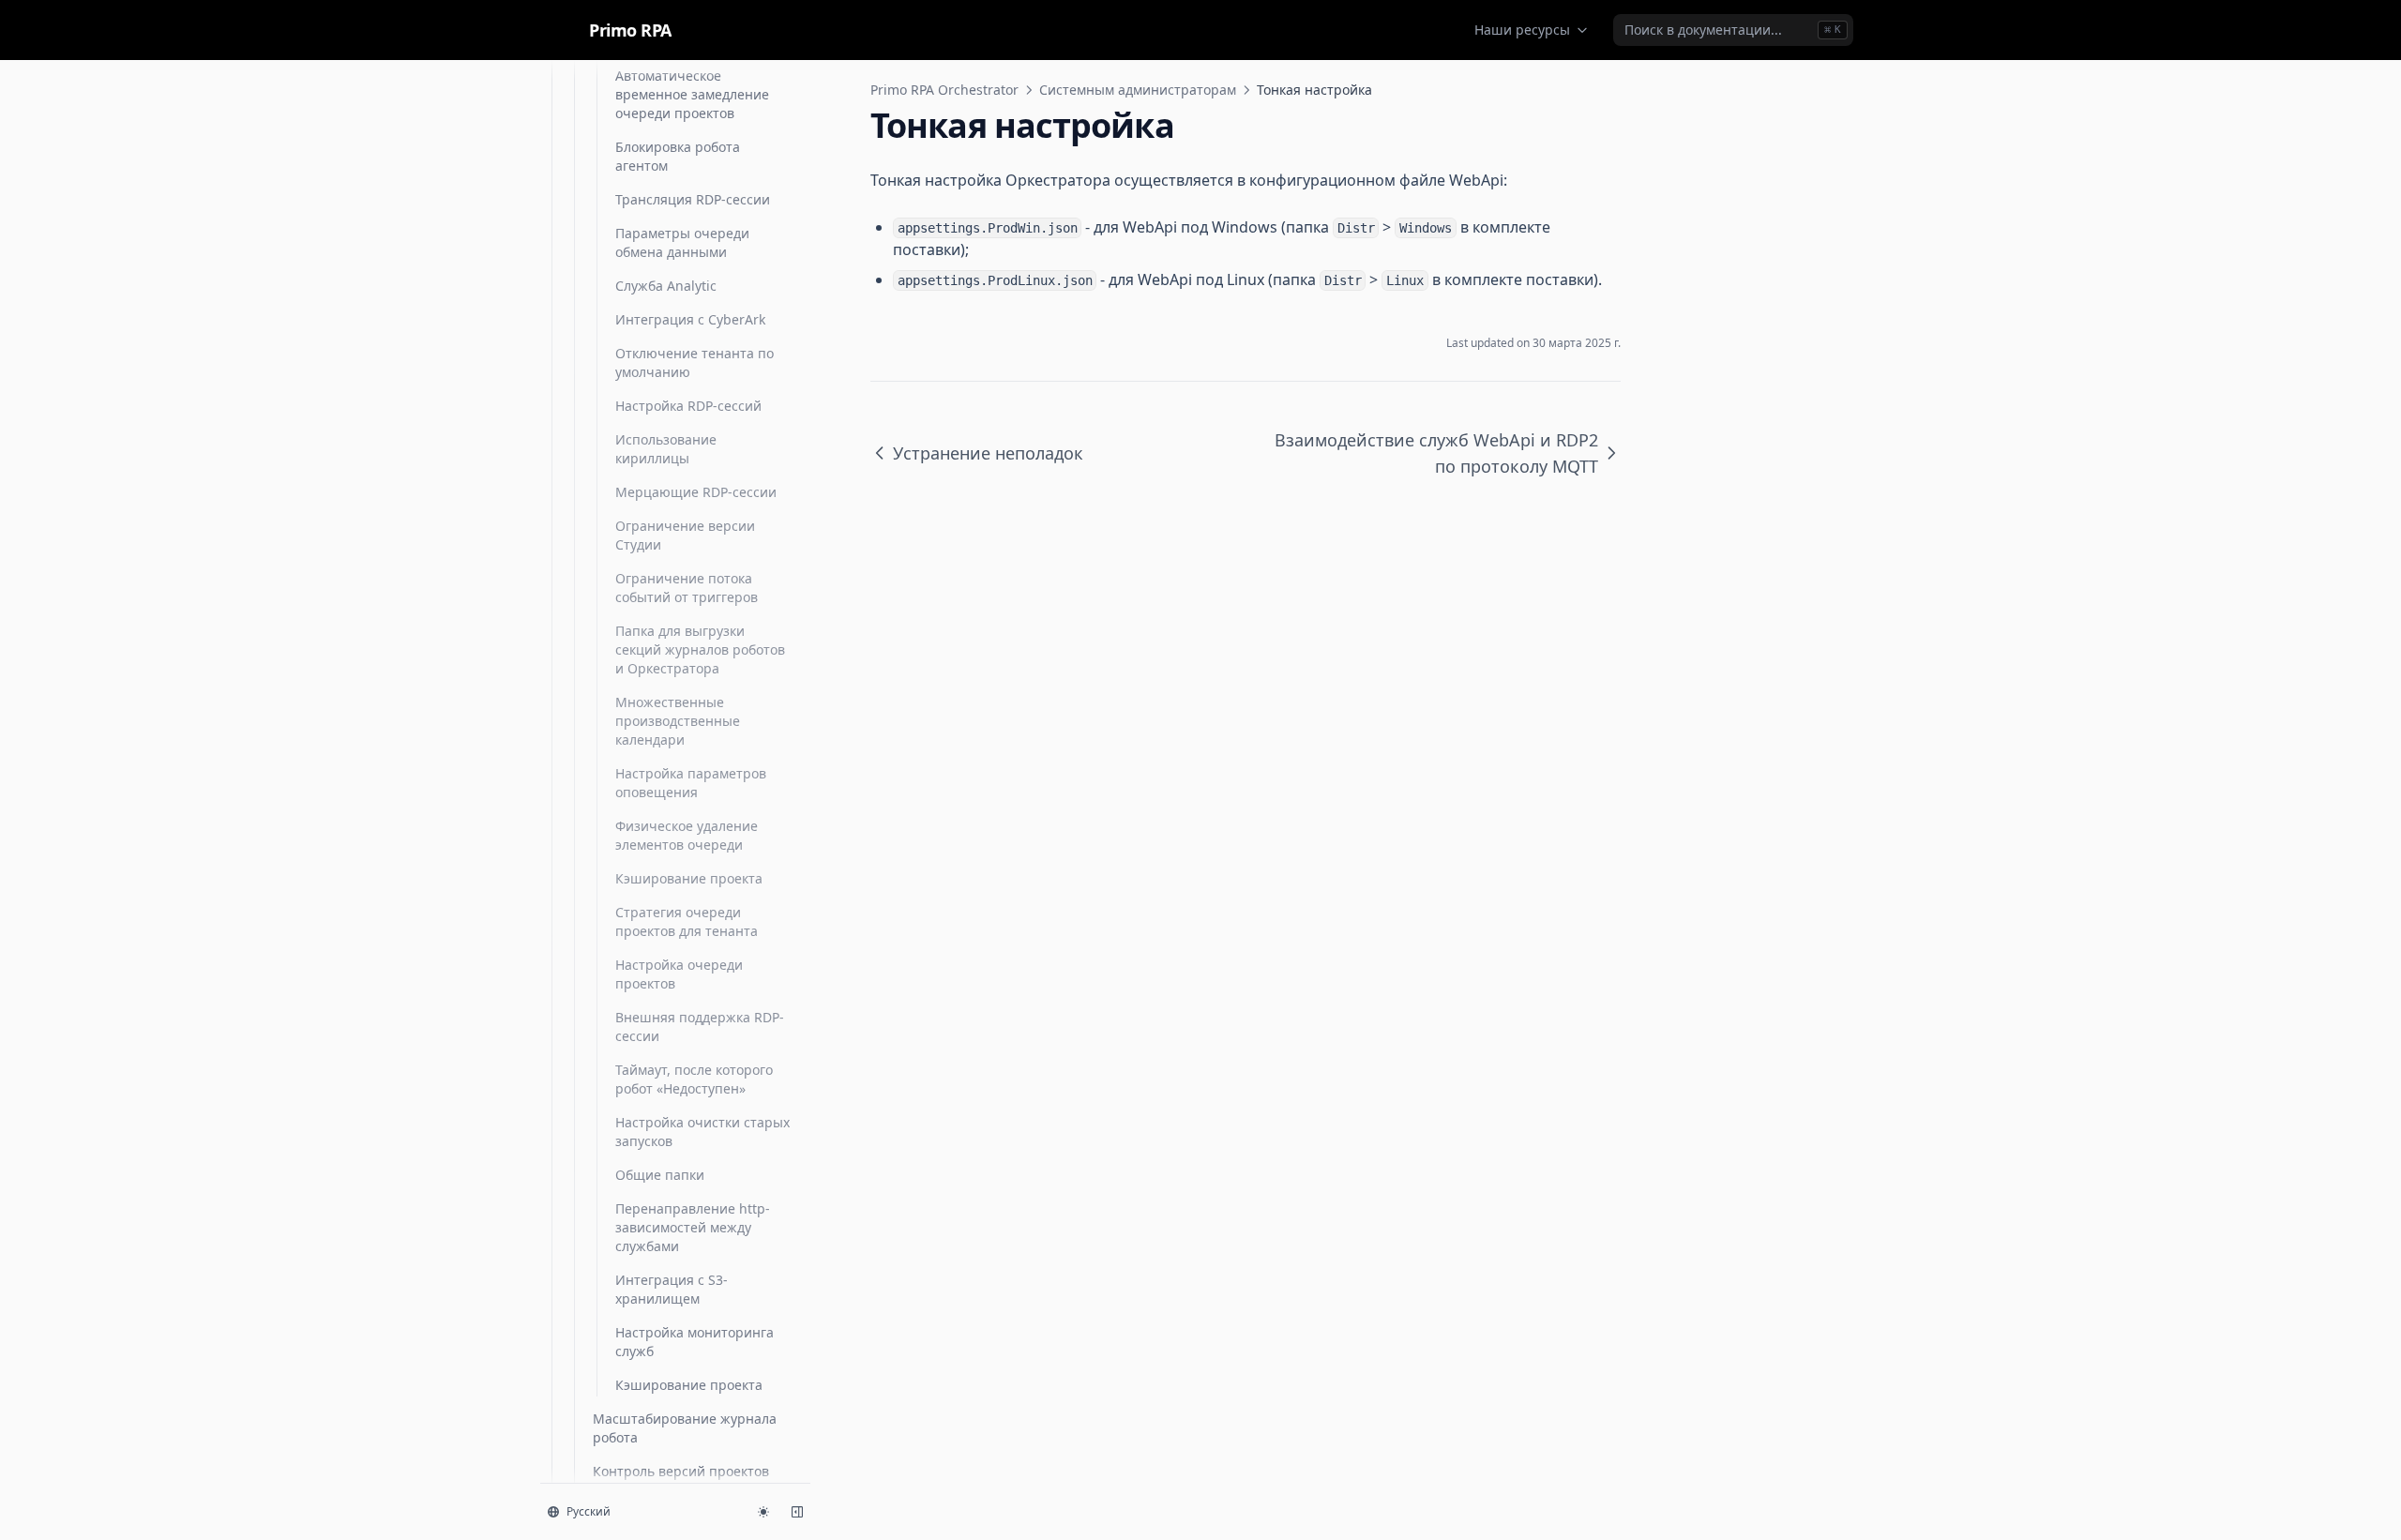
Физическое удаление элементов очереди (687, 835)
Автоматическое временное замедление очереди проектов (692, 94)
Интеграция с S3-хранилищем (672, 1289)
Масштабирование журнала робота (685, 1428)
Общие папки (660, 1175)
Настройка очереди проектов (679, 974)
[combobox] (1733, 30)
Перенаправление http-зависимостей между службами (693, 1227)
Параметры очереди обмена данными (682, 242)
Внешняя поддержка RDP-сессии (700, 1027)
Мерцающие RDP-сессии (696, 492)
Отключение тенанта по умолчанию (695, 362)
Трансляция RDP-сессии (693, 199)
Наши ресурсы (1522, 30)
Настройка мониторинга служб (695, 1342)
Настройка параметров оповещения (691, 783)
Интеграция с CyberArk (690, 319)
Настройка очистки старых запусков (702, 1132)
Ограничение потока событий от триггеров (687, 588)
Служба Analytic (666, 286)
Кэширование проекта (689, 878)
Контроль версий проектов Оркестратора (681, 1480)
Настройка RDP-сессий (688, 406)
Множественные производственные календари (678, 721)
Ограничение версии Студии (685, 535)
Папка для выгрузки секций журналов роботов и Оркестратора (700, 649)
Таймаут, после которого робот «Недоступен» (694, 1079)
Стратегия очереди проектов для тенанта (687, 921)
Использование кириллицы (666, 449)
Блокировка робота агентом (678, 156)
